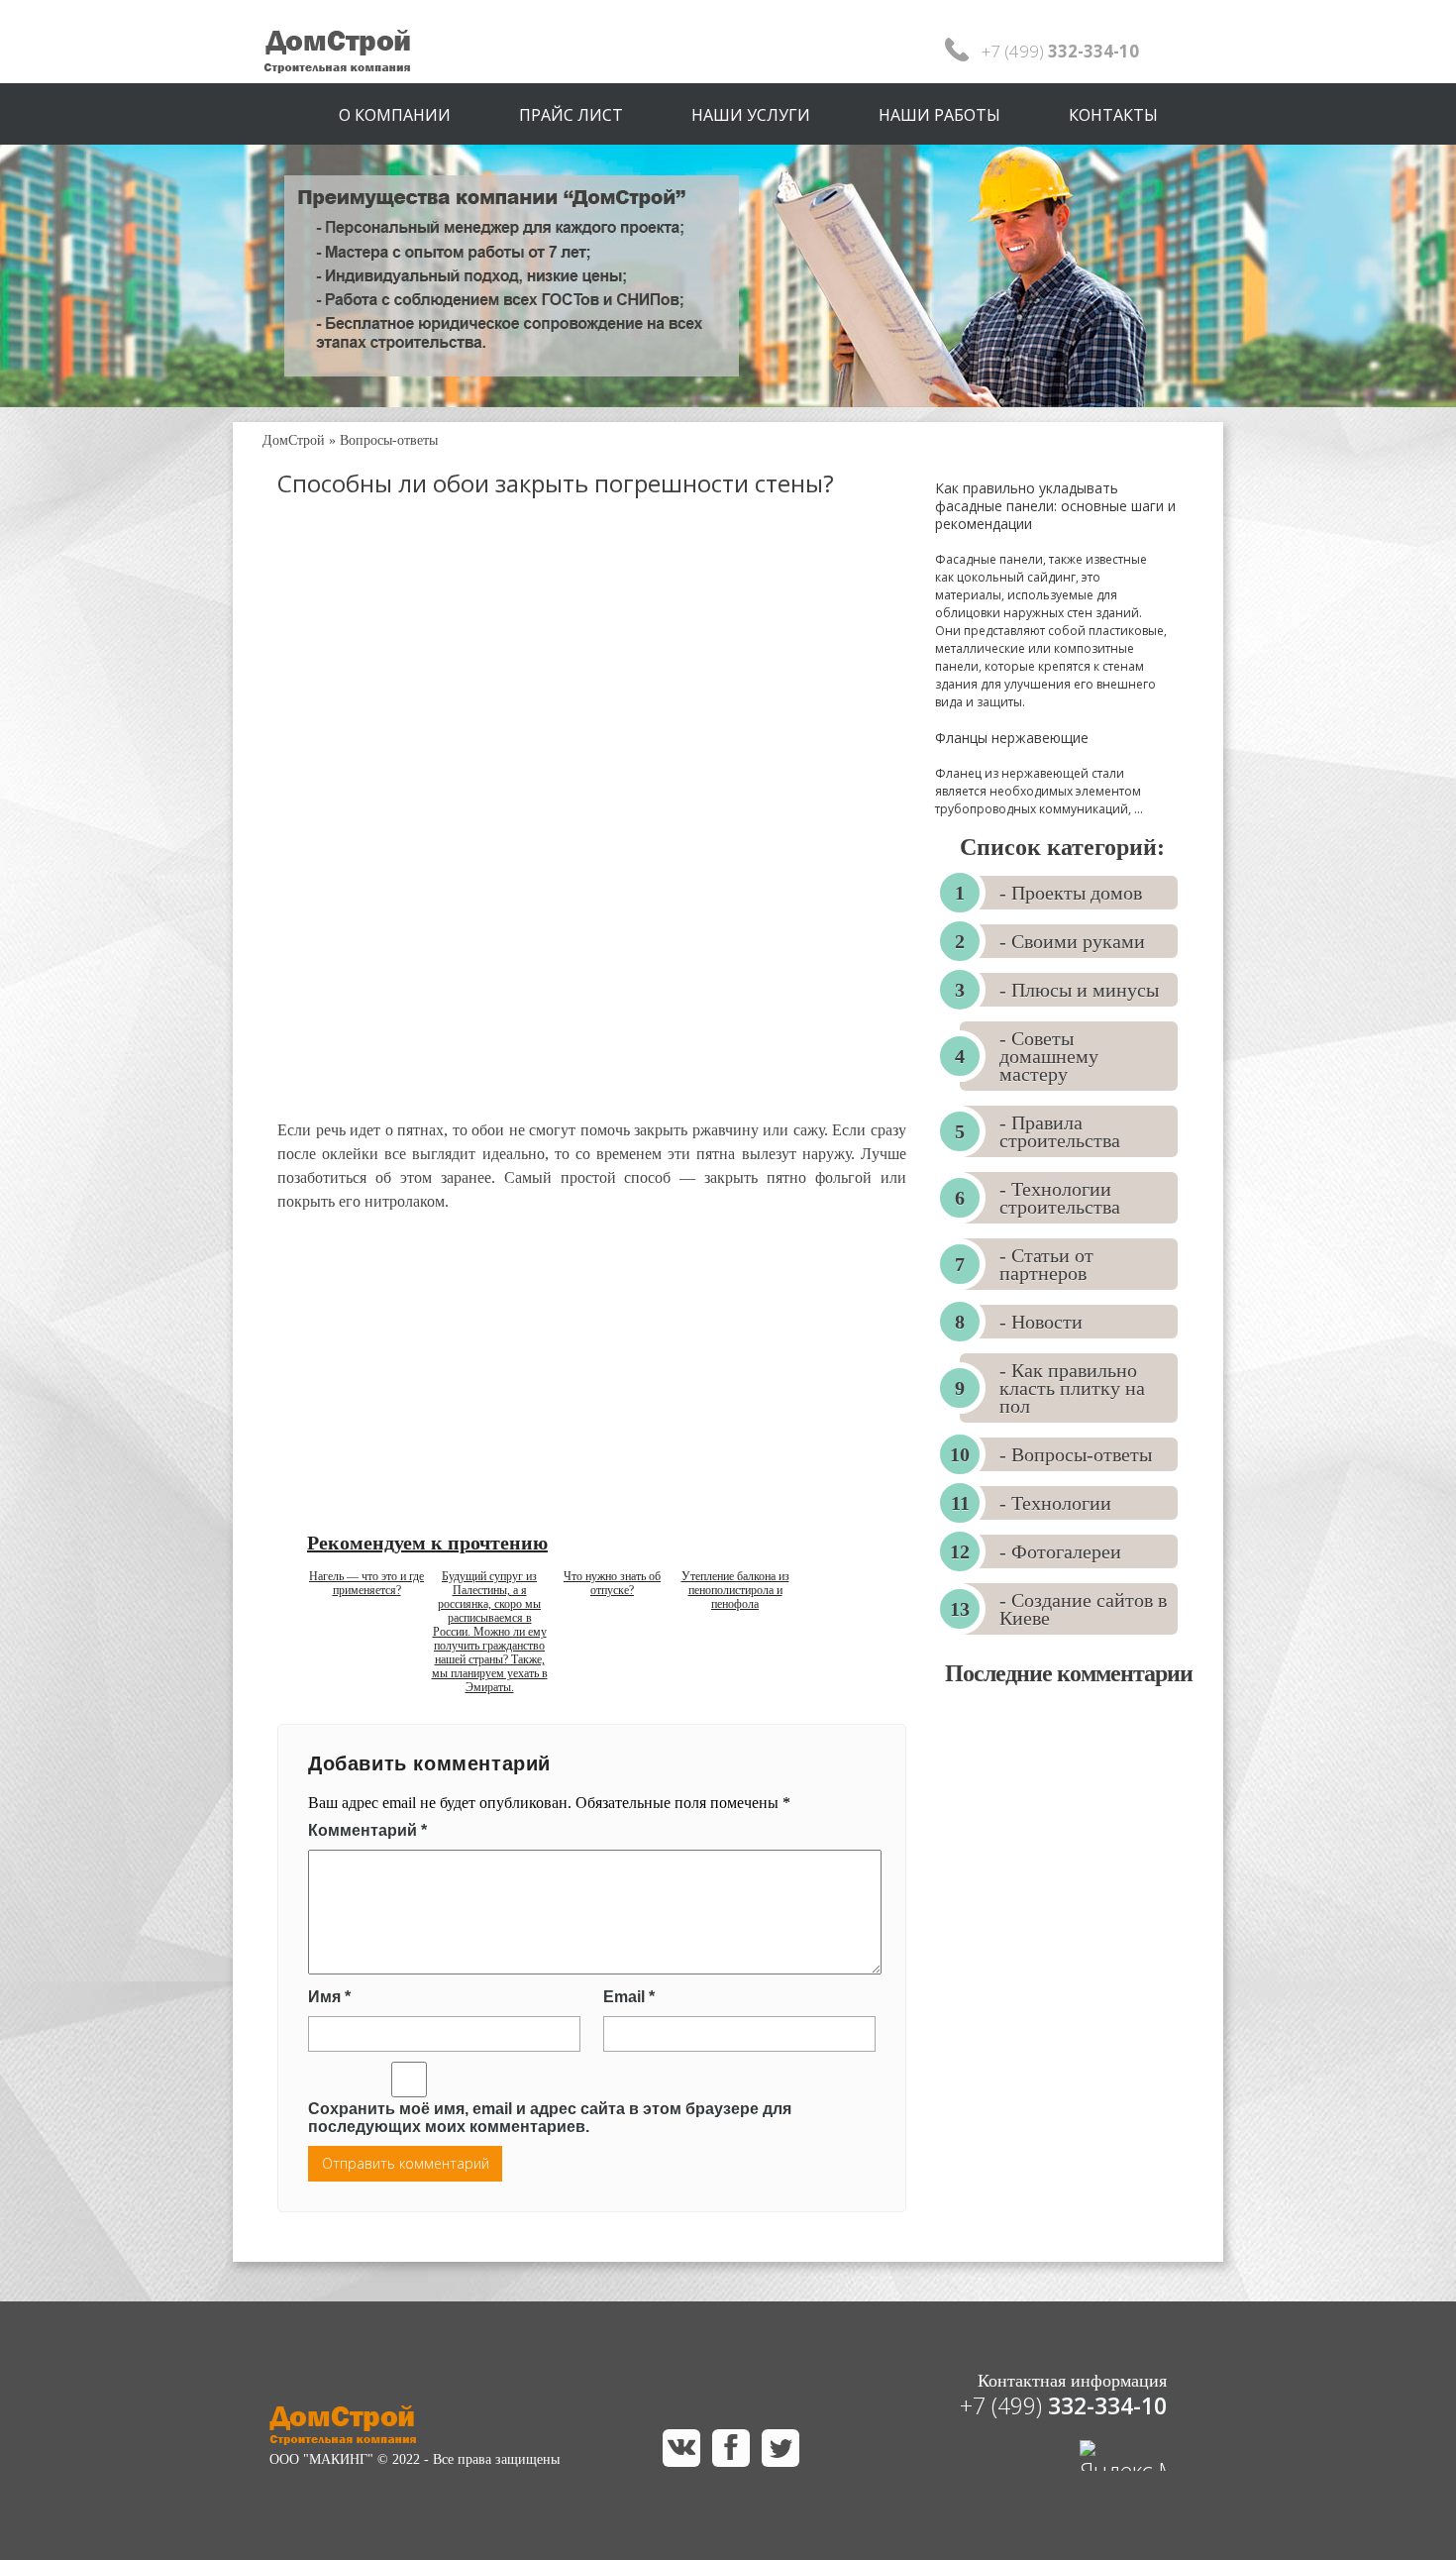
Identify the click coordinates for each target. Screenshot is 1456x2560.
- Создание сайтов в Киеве (1083, 1609)
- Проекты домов (1071, 893)
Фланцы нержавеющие (1012, 738)
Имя (329, 1997)
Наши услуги (751, 115)
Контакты (1113, 115)
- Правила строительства (1060, 1131)
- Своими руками (1072, 941)
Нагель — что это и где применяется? (366, 1583)
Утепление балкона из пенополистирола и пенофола (735, 1590)
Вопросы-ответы (389, 440)
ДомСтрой (294, 440)
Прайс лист (571, 115)
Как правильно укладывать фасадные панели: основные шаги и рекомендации (1055, 506)
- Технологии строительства (1060, 1198)
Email (629, 1997)
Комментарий (367, 1830)
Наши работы (939, 115)
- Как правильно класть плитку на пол (1072, 1388)
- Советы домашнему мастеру (1049, 1056)
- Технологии (1055, 1503)
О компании (395, 115)
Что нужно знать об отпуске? (612, 1583)
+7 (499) (1063, 2405)
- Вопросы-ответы (1076, 1454)
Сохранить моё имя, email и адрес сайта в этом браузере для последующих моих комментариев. (550, 2118)
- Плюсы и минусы (1079, 990)
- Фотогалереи (1060, 1551)
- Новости (1041, 1322)
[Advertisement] (592, 678)
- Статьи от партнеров (1046, 1264)
